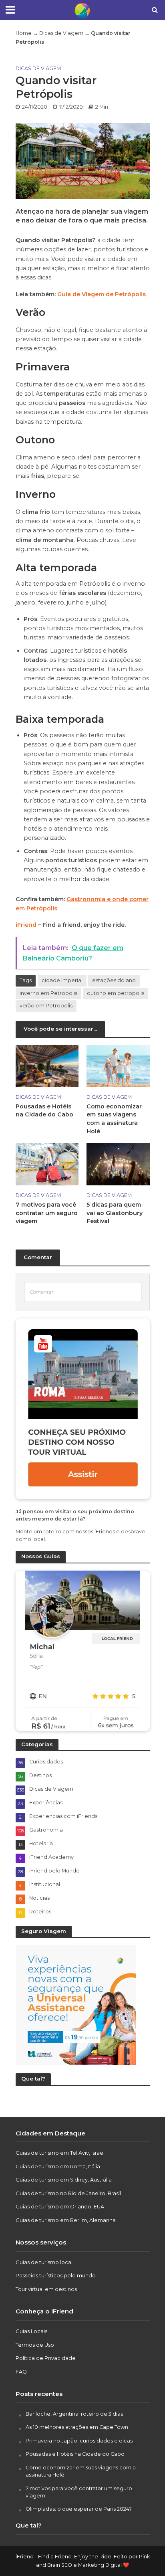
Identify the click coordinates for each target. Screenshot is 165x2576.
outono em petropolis (116, 993)
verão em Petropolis (46, 1006)
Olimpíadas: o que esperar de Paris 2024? (79, 2509)
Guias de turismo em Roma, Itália (58, 2167)
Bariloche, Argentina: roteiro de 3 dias (74, 2414)
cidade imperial (62, 980)
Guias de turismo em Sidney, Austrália (64, 2180)
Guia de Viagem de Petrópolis (102, 294)
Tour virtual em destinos (46, 2289)
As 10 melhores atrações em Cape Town (77, 2427)
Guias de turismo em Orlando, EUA (60, 2207)
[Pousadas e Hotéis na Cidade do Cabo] (47, 1065)
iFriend (26, 925)
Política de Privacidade (46, 2358)
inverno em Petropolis (48, 993)
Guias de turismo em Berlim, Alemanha (66, 2220)
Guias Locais (31, 2331)
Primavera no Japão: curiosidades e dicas (79, 2441)
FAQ (21, 2372)
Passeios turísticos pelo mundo (56, 2276)
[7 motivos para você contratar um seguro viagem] (47, 1164)
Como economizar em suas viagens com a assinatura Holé (114, 1119)
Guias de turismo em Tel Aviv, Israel (60, 2153)
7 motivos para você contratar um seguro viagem (47, 1213)
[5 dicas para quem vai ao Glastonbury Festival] (118, 1164)
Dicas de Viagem (61, 33)
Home (24, 33)
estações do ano (114, 980)
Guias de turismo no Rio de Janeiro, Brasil (68, 2193)
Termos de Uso (35, 2345)
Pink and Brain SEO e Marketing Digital (93, 2561)
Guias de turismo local (44, 2262)
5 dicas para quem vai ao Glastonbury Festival (115, 1213)
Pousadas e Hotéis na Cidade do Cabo (44, 1111)
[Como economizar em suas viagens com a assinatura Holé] (118, 1065)
